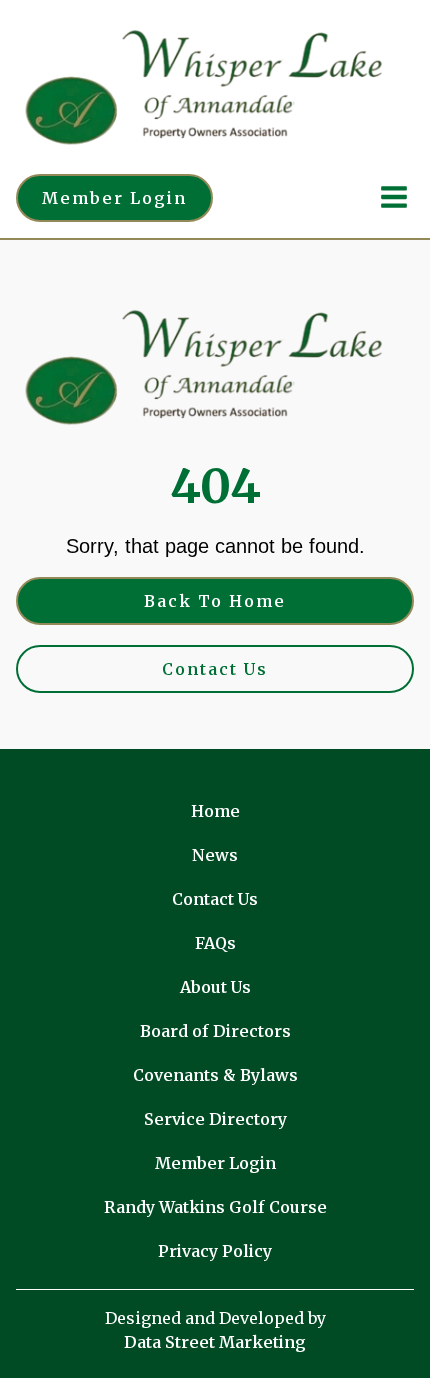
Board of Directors (215, 1031)
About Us (215, 987)
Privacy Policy (215, 1251)
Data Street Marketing (215, 1342)
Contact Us (215, 669)
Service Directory (215, 1119)
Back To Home (215, 601)
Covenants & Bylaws (215, 1075)
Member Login (114, 198)
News (215, 855)
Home (215, 811)
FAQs (215, 943)
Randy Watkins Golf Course (215, 1207)
